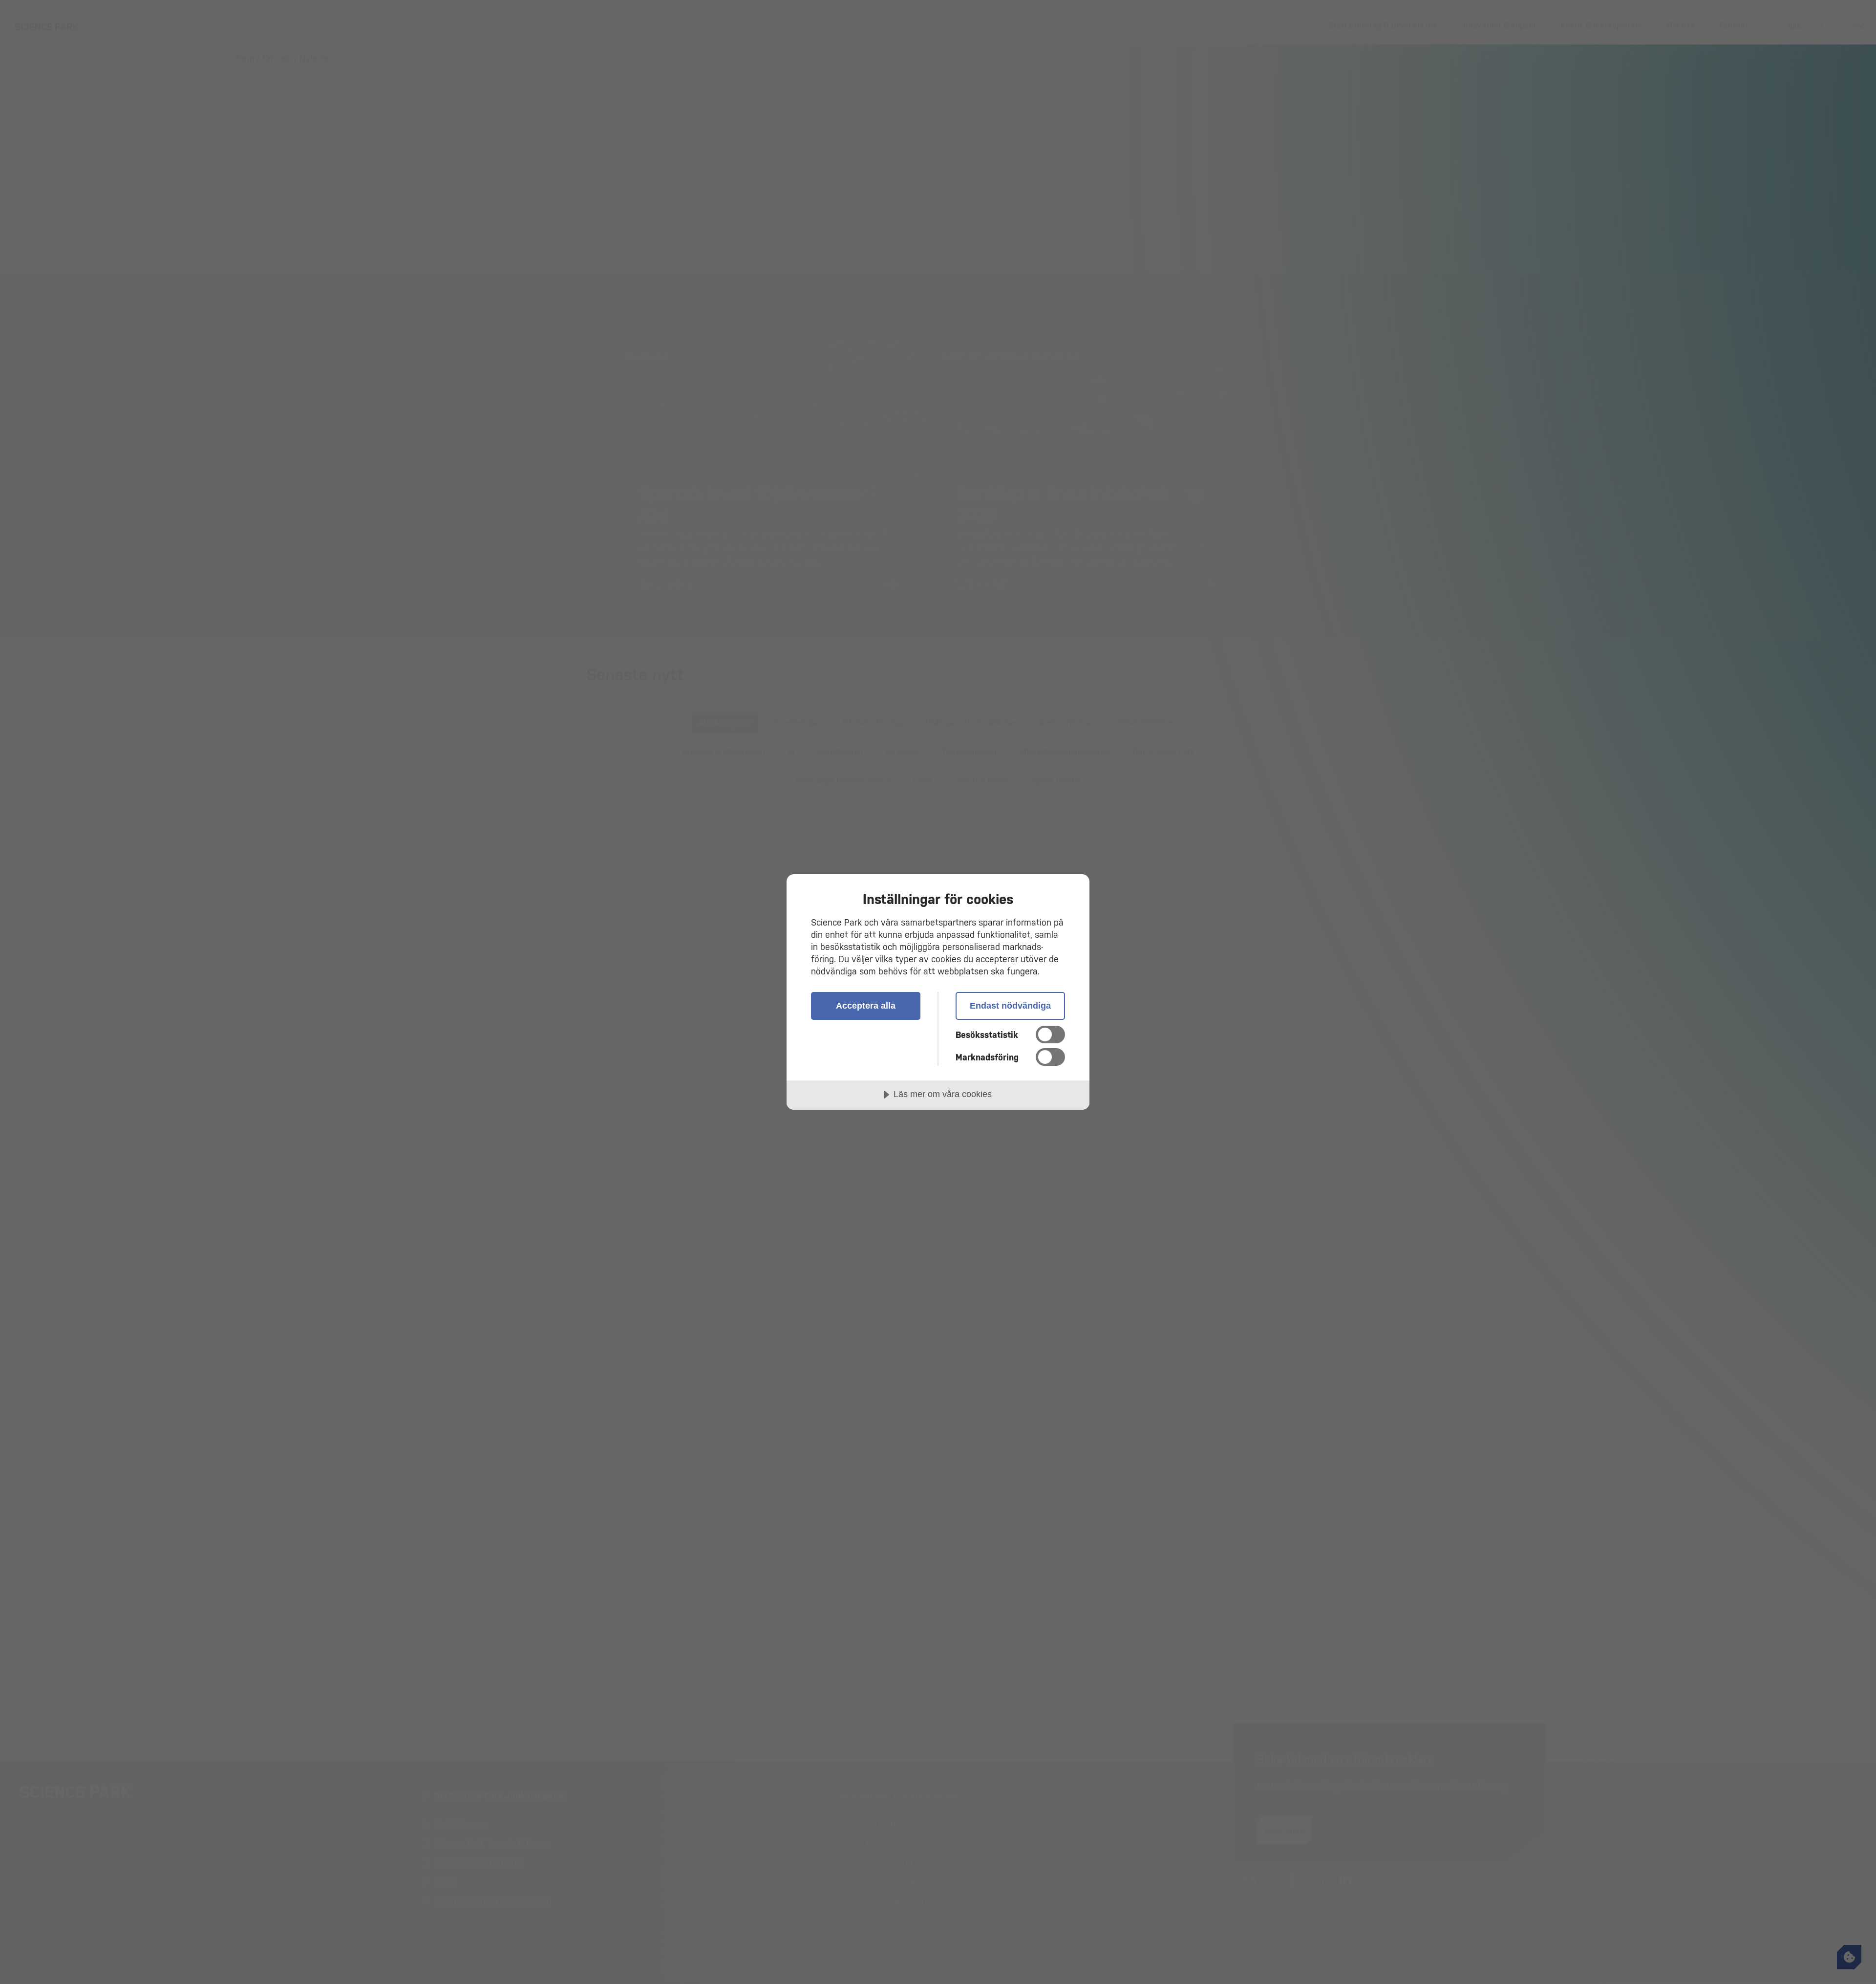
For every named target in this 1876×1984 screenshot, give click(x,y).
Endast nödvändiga (1010, 1006)
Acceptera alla (866, 1006)
